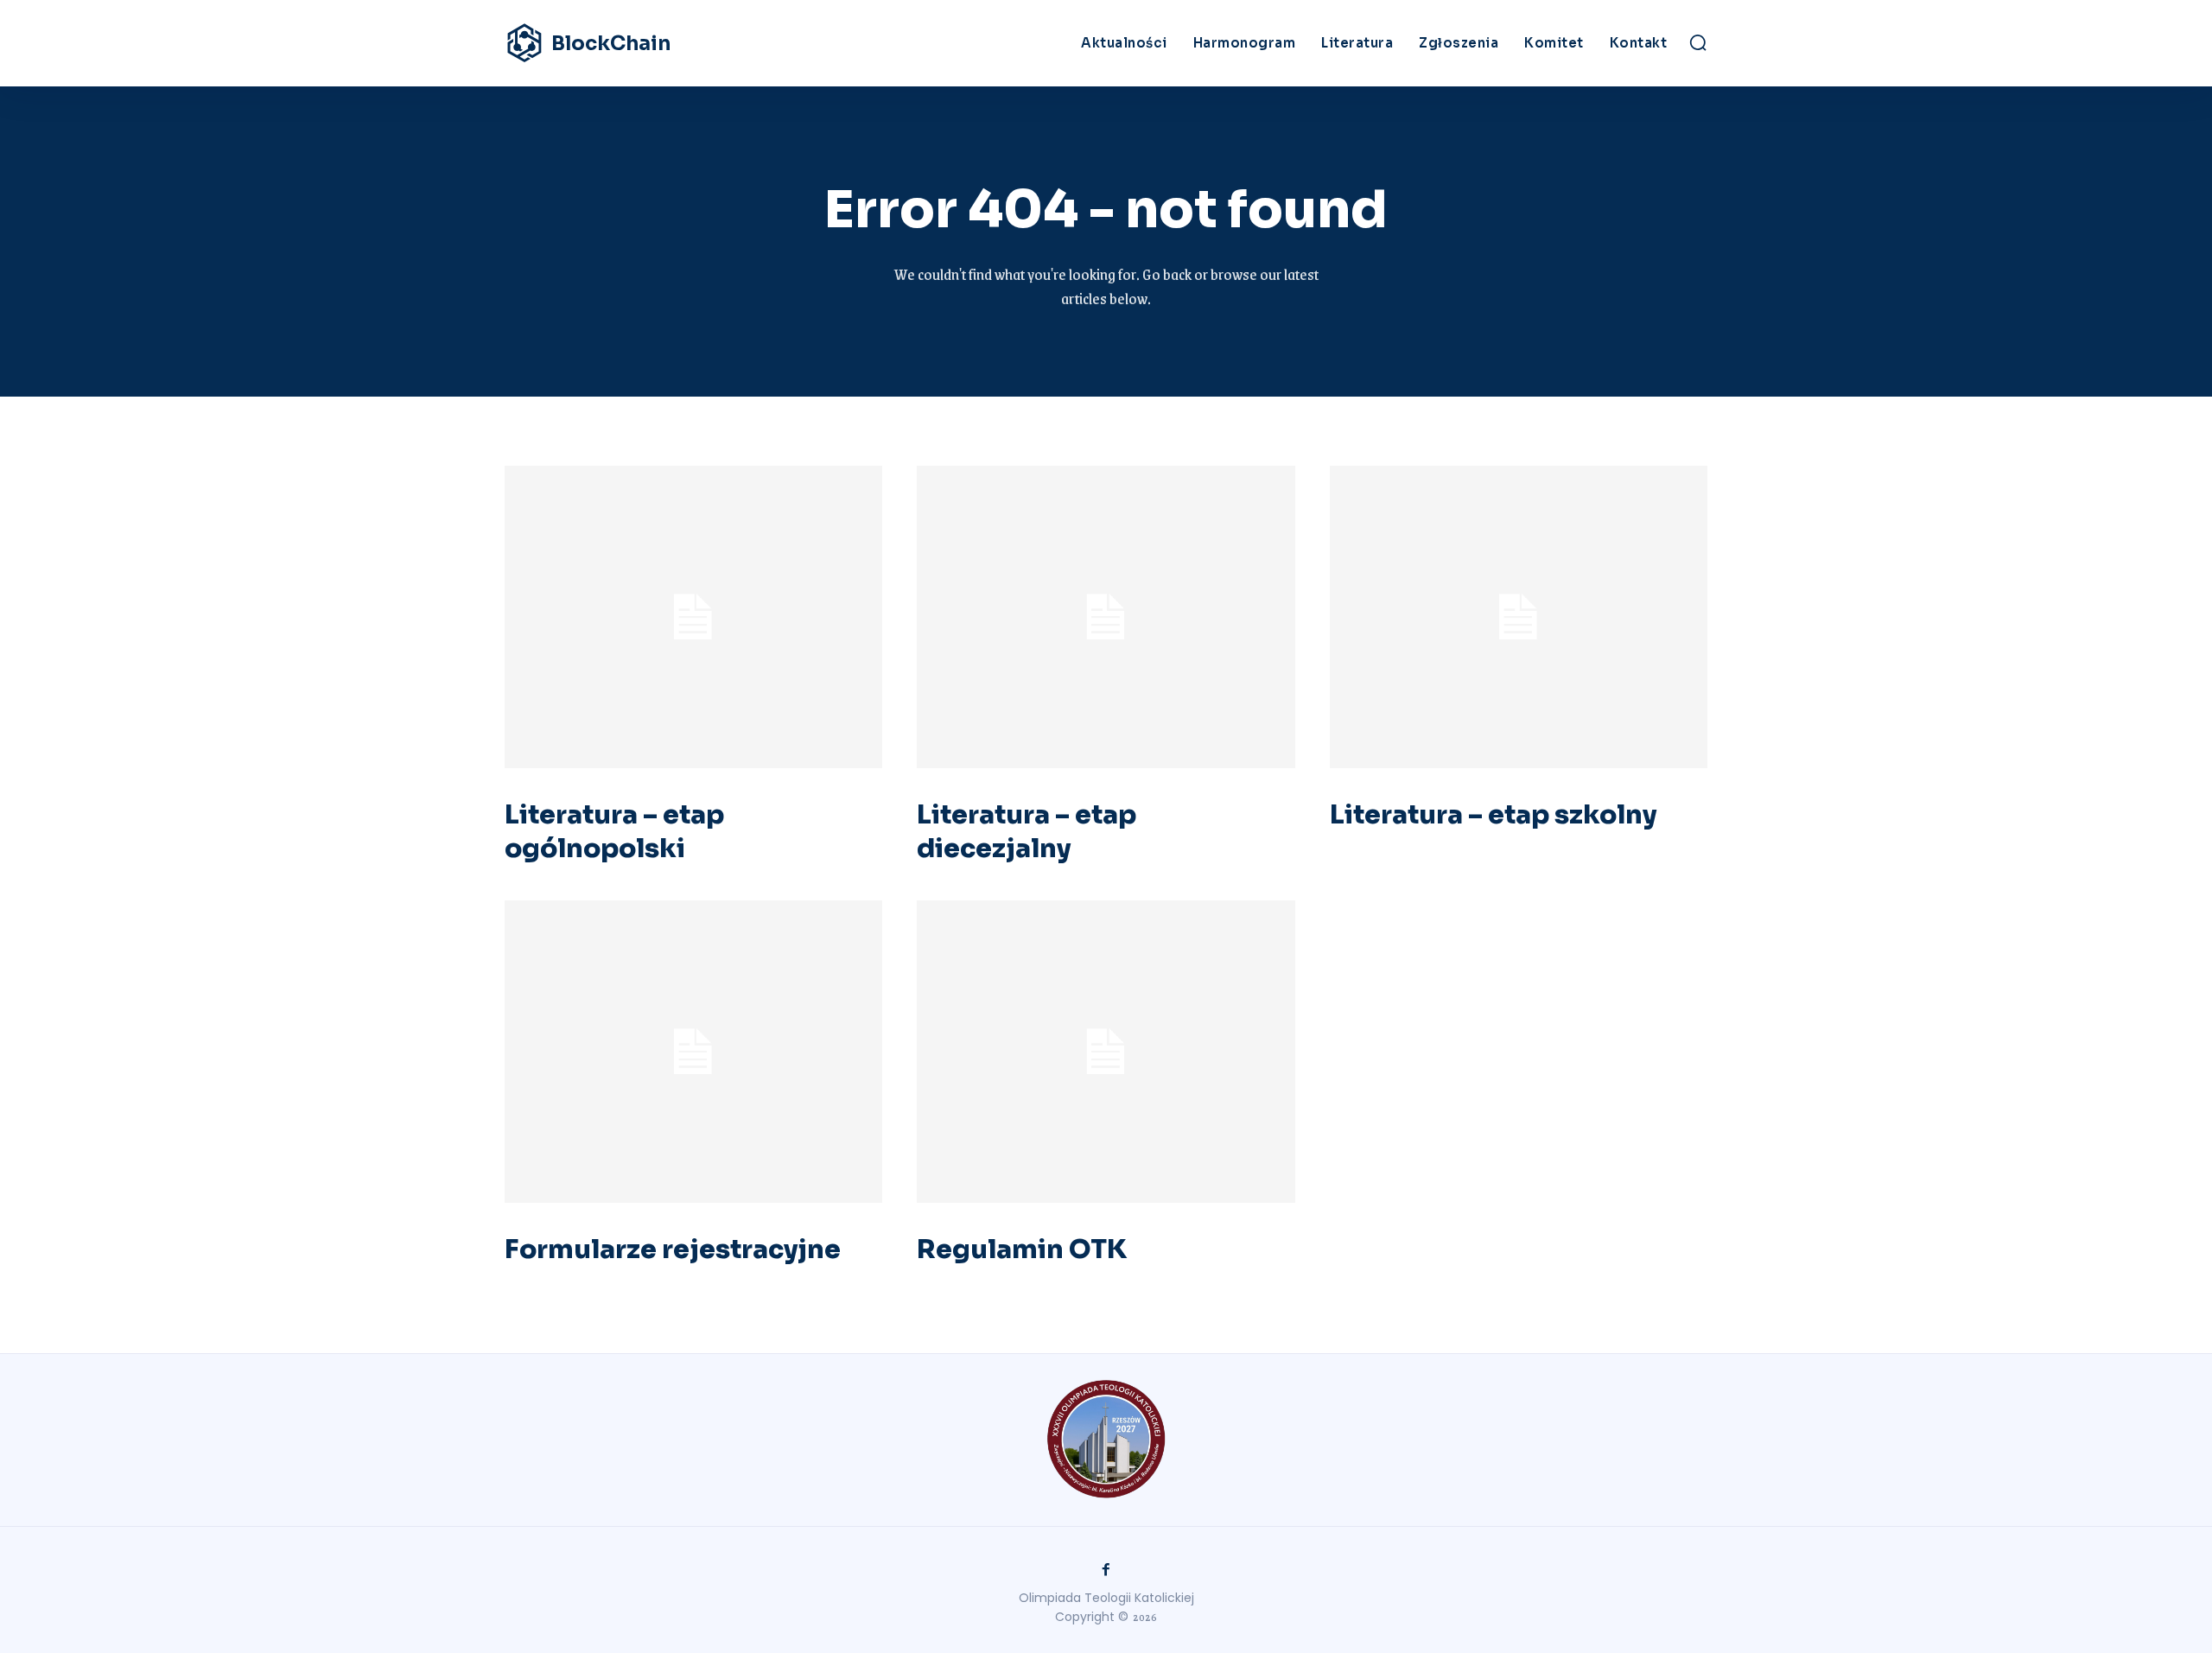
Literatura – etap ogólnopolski (614, 832)
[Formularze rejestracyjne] (693, 1052)
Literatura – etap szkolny (1493, 815)
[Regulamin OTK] (1106, 1052)
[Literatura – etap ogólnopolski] (693, 617)
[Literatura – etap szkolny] (1519, 617)
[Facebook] (1106, 1570)
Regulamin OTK (1022, 1249)
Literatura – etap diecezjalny (1027, 832)
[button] (1698, 42)
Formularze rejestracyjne (673, 1249)
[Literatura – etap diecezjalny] (1106, 617)
